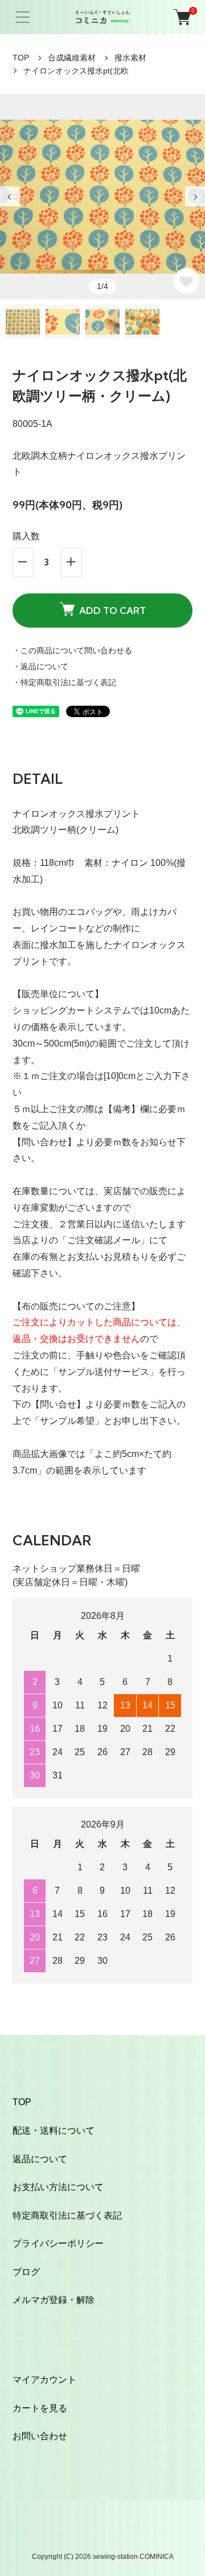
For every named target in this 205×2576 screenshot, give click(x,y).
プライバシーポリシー (58, 2243)
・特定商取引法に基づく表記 (64, 682)
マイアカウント (44, 2380)
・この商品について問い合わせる (72, 650)
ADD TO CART (112, 611)
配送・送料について (54, 2131)
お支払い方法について (58, 2187)
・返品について (40, 666)
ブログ (26, 2272)
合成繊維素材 (72, 58)
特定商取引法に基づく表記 (67, 2215)
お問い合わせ (40, 2436)
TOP (21, 58)
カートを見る (40, 2408)
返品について (40, 2159)
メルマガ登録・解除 (54, 2300)
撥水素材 (130, 58)
